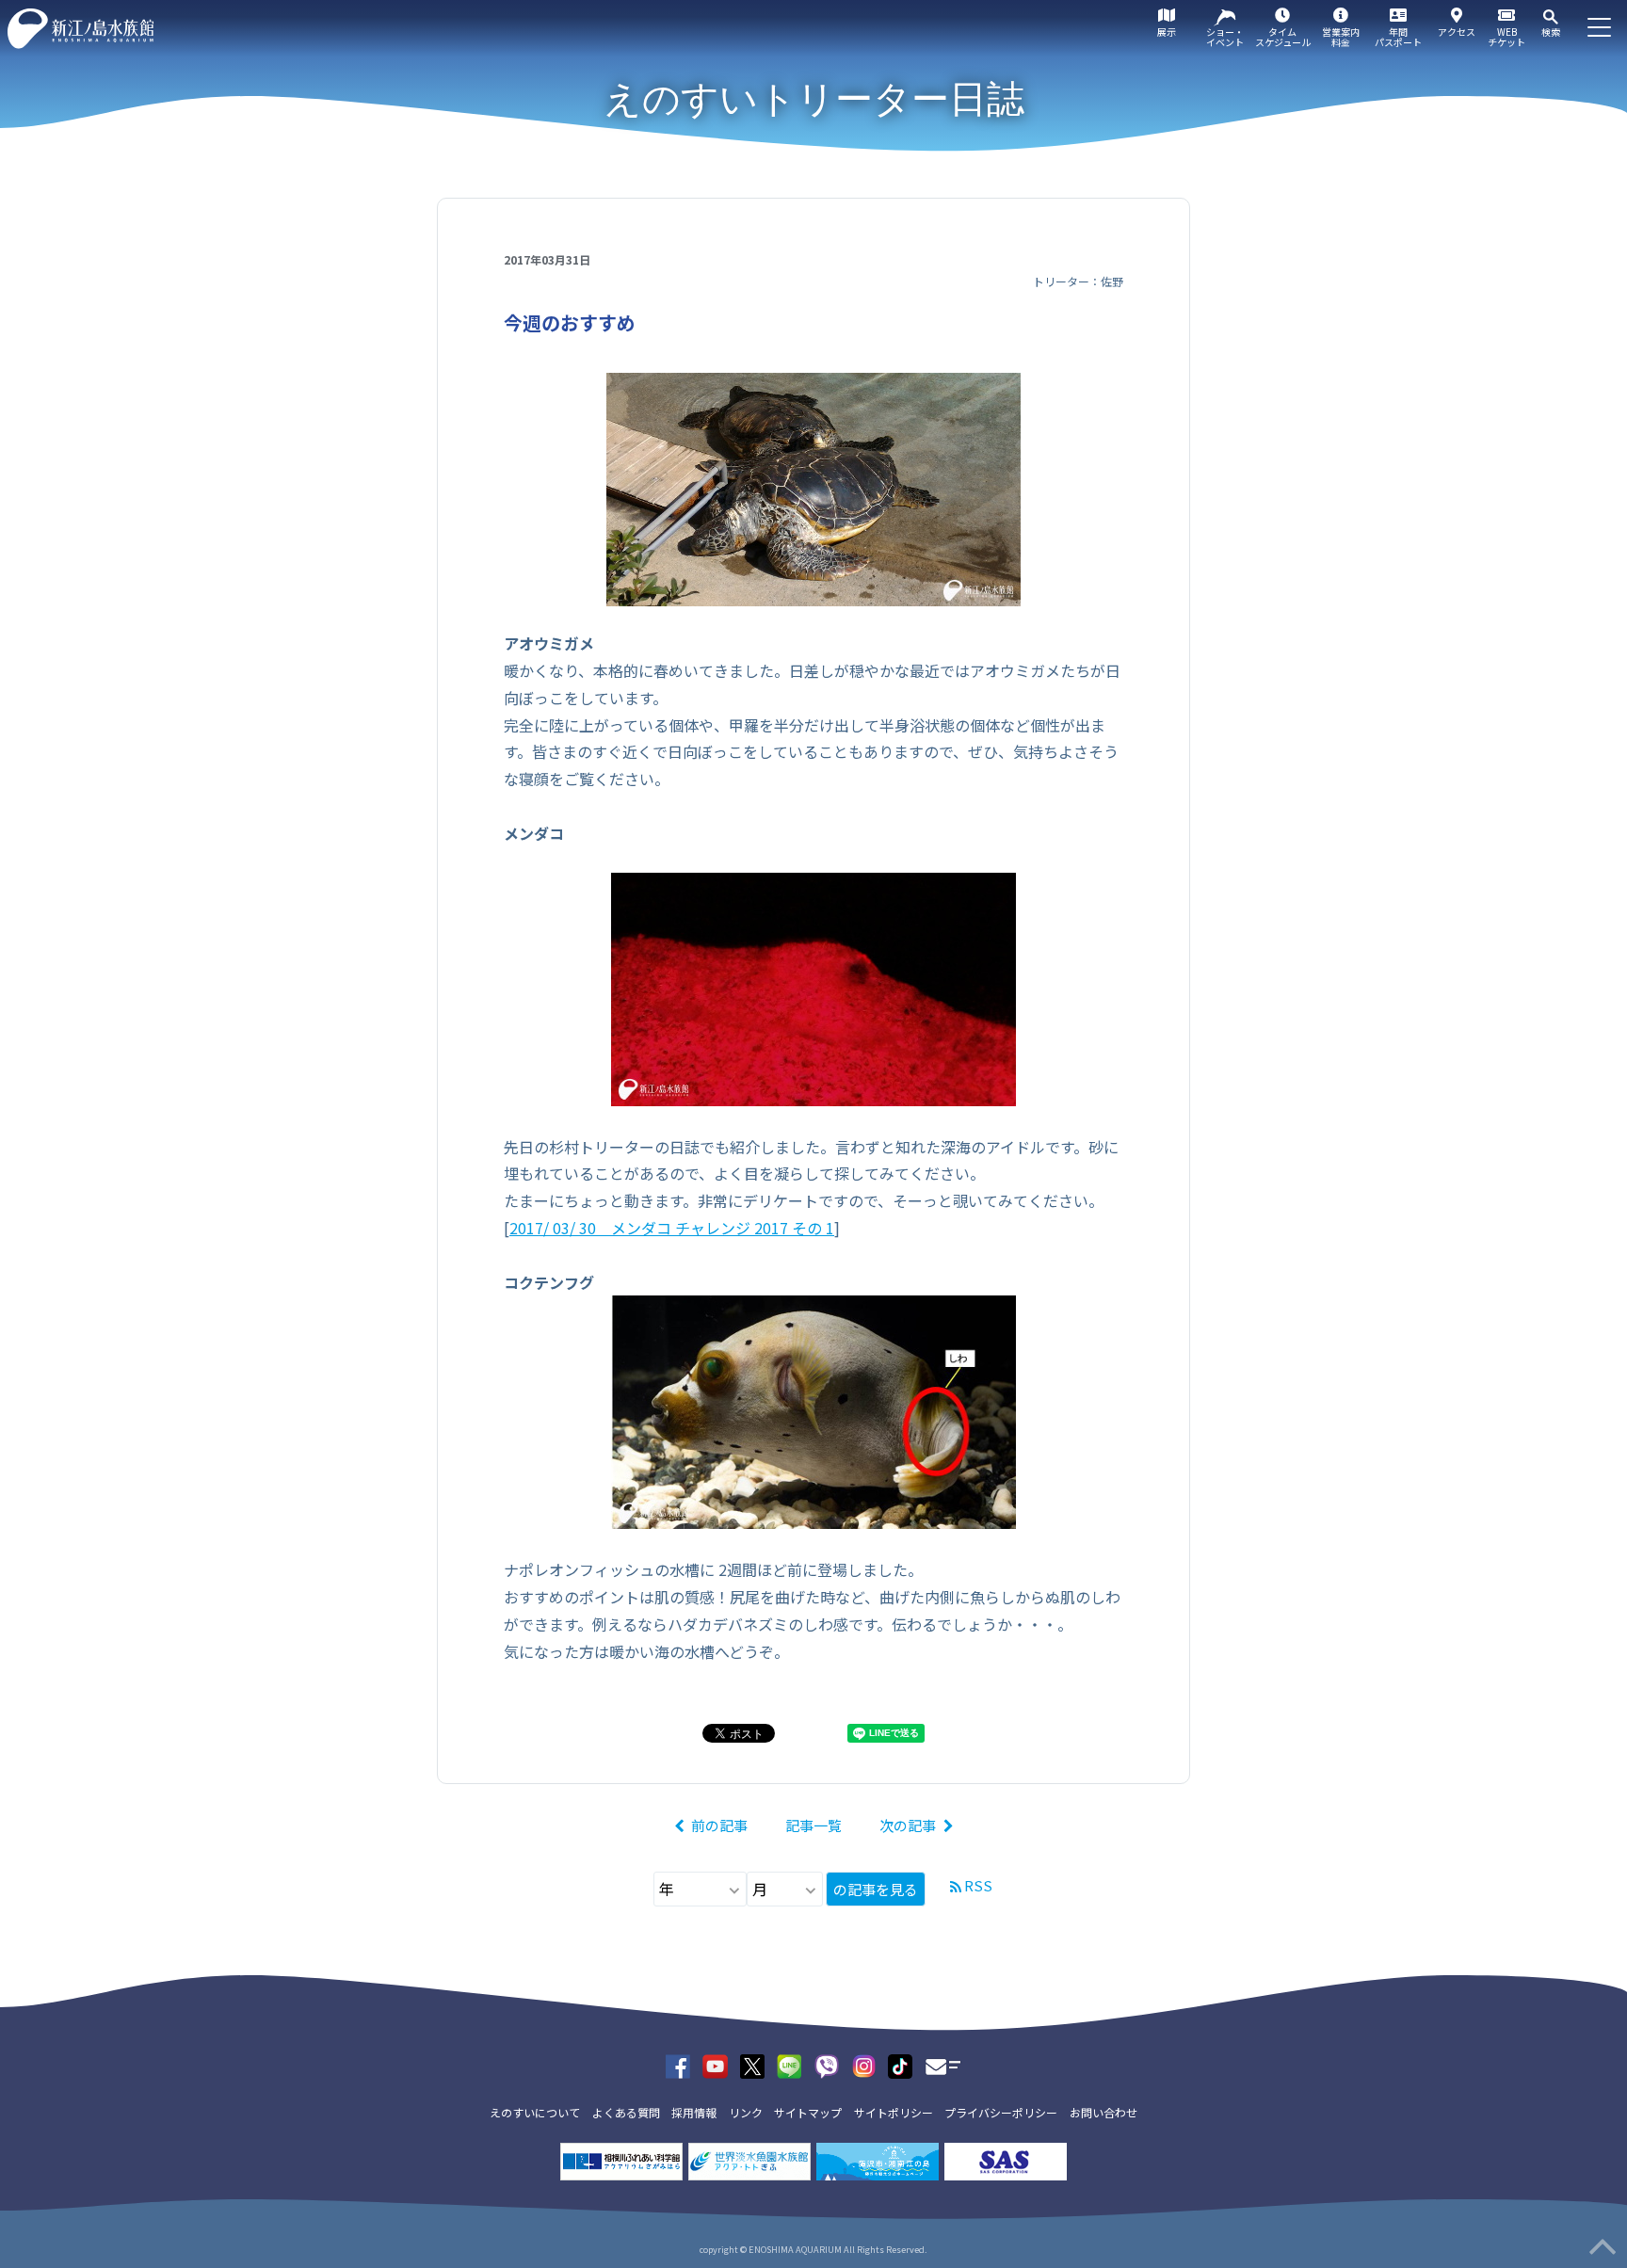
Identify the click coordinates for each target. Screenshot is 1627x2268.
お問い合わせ (1103, 2112)
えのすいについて (535, 2112)
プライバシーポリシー (1001, 2112)
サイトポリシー (894, 2112)
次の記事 (908, 1825)
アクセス (1457, 32)
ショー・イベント (1225, 37)
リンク (746, 2112)
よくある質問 (626, 2112)
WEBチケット (1506, 37)
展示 (1167, 32)
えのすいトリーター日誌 (814, 99)
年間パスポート (1398, 37)
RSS (978, 1885)
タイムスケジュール (1283, 37)
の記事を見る (876, 1889)
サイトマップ (808, 2112)
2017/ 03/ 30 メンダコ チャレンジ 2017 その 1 (672, 1228)
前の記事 (719, 1825)
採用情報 (694, 2112)
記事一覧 (813, 1825)
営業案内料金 (1341, 37)
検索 (1551, 32)
